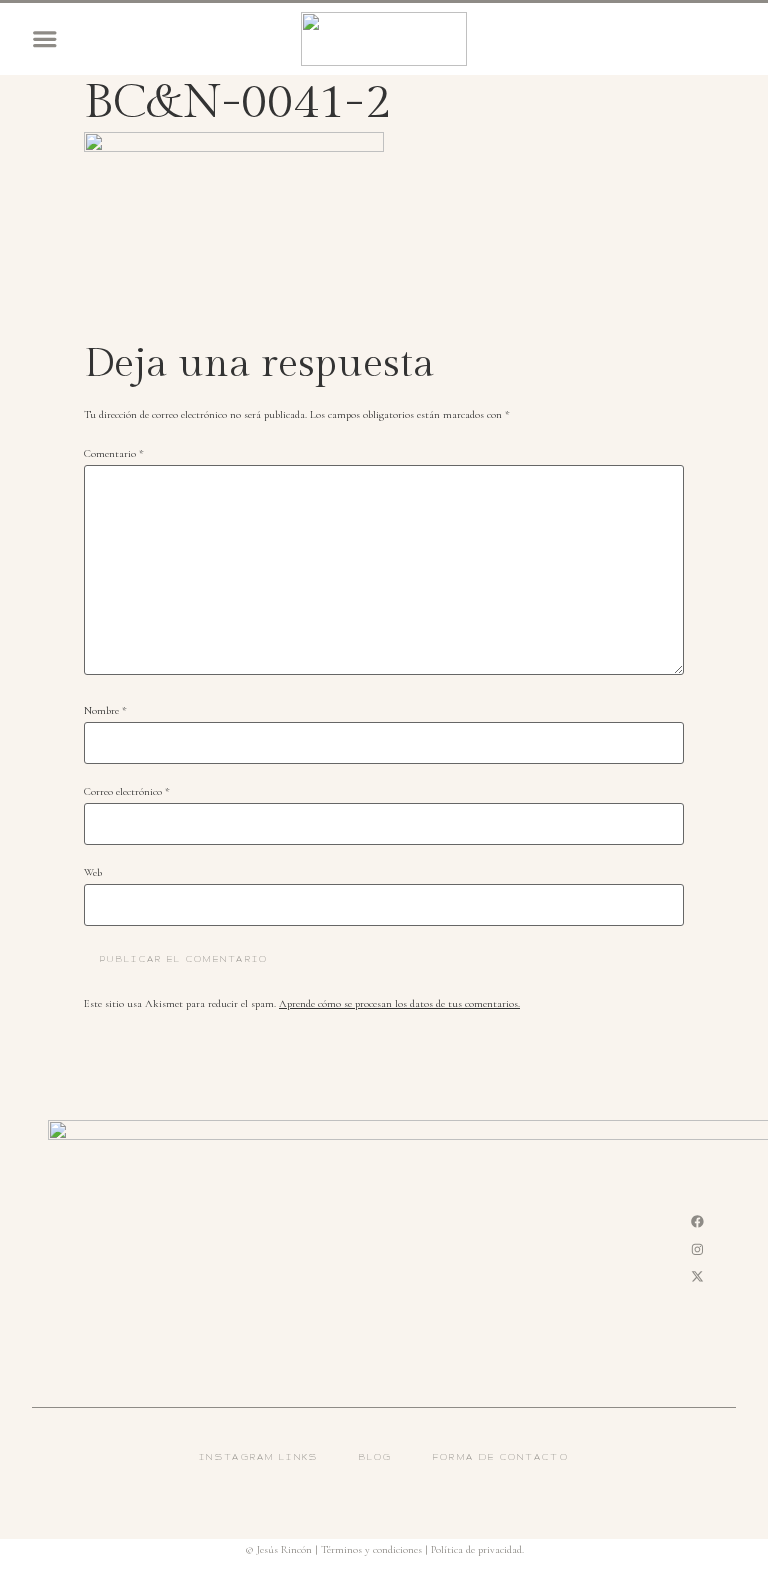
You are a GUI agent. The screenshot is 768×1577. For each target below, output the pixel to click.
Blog (376, 1457)
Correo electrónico (127, 792)
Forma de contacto (501, 1457)
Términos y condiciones (371, 1549)
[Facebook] (698, 1221)
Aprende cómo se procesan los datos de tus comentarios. (399, 1003)
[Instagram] (698, 1249)
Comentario (114, 454)
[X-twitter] (698, 1277)
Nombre (105, 711)
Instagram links (259, 1457)
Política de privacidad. (477, 1549)
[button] (45, 39)
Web (93, 873)
